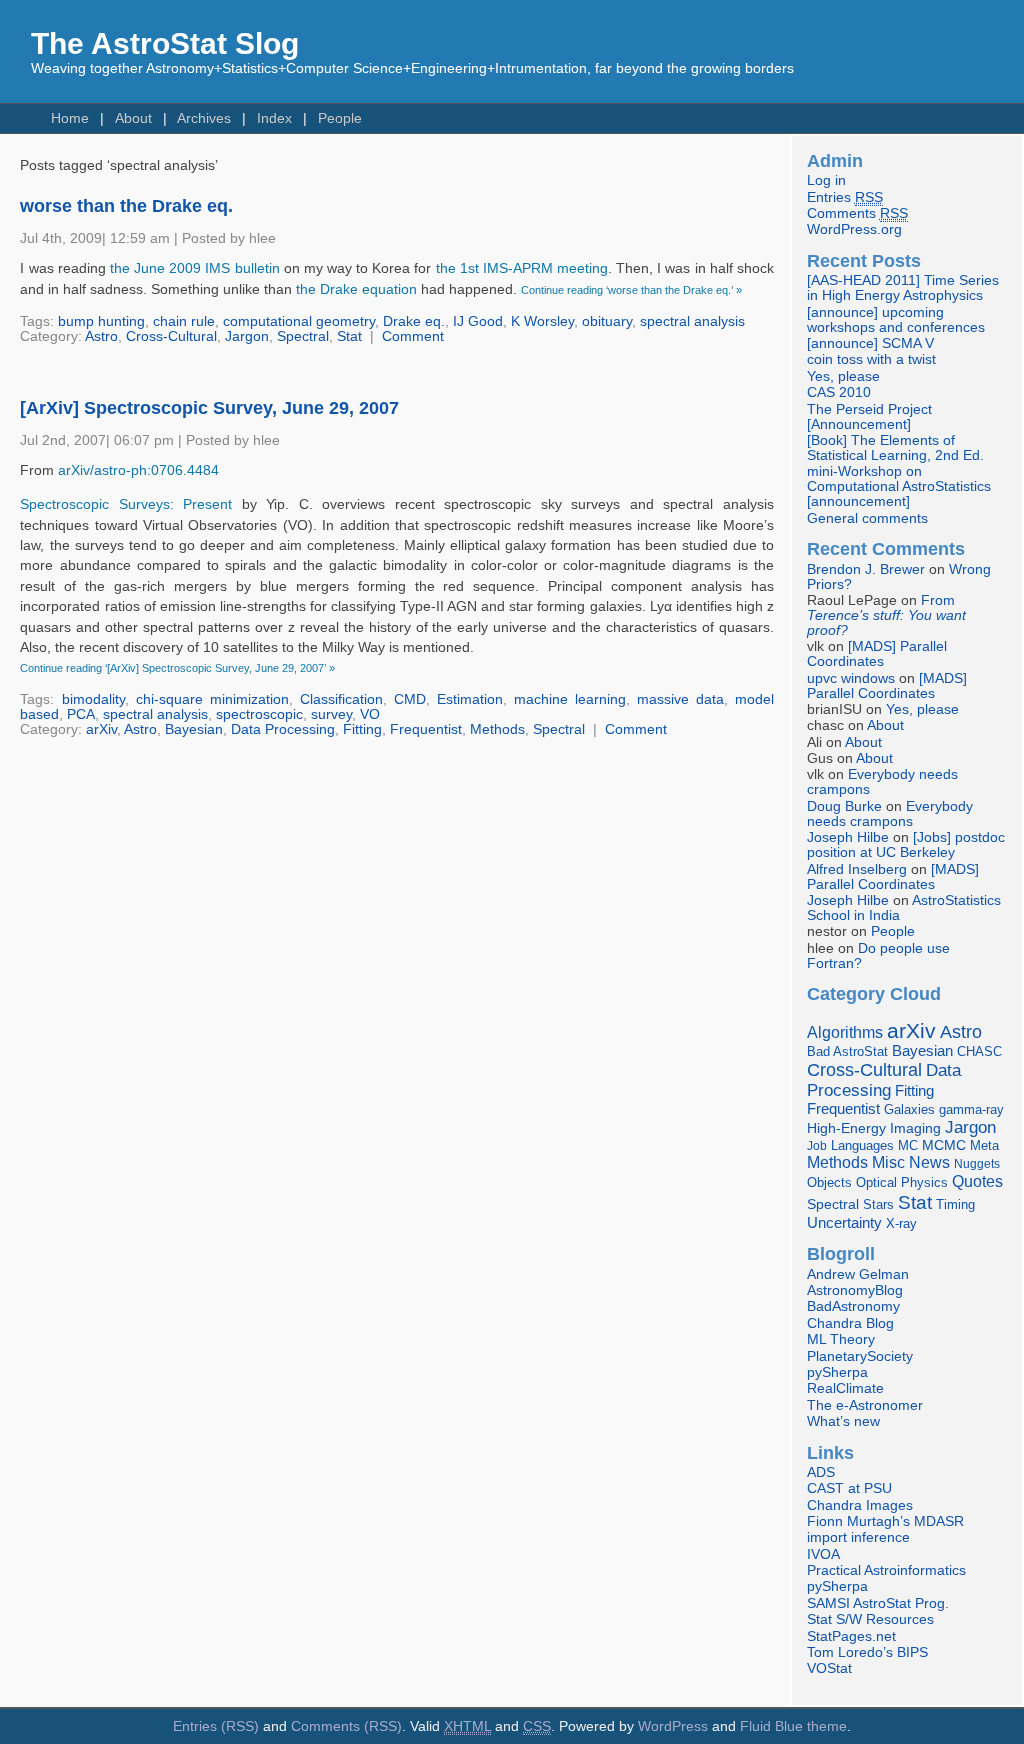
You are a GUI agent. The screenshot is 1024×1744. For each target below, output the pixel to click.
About (133, 118)
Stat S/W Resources (870, 1619)
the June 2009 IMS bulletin (195, 268)
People (340, 118)
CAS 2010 (839, 392)
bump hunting (101, 321)
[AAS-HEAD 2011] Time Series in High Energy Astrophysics (903, 288)
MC (908, 1146)
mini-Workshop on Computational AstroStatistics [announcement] (899, 486)
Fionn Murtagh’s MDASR (885, 1521)
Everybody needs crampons (890, 814)
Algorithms (845, 1032)
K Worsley (542, 321)
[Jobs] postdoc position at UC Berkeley (906, 845)
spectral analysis (692, 321)
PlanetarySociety (860, 1356)
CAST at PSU (849, 1488)
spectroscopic (259, 714)
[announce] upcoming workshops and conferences (896, 320)
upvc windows (851, 678)
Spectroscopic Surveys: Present (130, 504)
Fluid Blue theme (793, 1726)
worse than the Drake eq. (126, 206)
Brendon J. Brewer (866, 569)
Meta (984, 1146)
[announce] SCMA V (870, 343)
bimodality (93, 699)
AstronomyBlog (855, 1290)
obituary (607, 321)
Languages (862, 1145)
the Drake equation (356, 289)
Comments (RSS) (346, 1726)
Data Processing (283, 729)
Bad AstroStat (847, 1051)
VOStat (829, 1668)
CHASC (979, 1051)
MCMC (944, 1145)
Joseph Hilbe (848, 837)
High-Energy (846, 1128)
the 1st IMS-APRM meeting (522, 268)
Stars (878, 1204)
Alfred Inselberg (857, 869)
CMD (410, 699)
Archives (204, 118)
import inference (858, 1537)
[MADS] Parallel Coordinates (877, 654)
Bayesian (194, 729)
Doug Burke (844, 806)
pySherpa (837, 1372)
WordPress (673, 1726)
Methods (497, 729)
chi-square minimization (212, 699)
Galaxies (909, 1109)
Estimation (470, 699)
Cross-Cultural (171, 336)
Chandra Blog (850, 1323)
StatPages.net (851, 1636)
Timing (955, 1204)
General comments (867, 518)
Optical (876, 1182)
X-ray (901, 1223)
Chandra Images (860, 1505)
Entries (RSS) (216, 1726)
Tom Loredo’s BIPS (867, 1652)
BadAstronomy (853, 1306)
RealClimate (845, 1388)
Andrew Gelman (858, 1274)
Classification (341, 699)
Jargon (247, 336)
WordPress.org (854, 229)
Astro (101, 336)
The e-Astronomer (865, 1405)
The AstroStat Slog (165, 43)
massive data (680, 699)
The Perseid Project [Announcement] (869, 417)
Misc (888, 1162)
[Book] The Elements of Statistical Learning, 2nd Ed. (895, 448)
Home (70, 118)
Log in (826, 180)
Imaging (915, 1128)
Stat (349, 336)
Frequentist (426, 729)
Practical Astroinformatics (886, 1570)
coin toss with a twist (871, 359)
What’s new (843, 1421)
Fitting (362, 729)
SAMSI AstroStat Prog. (878, 1603)
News (929, 1162)
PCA (81, 714)
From (886, 615)
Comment (413, 336)
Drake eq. (414, 321)
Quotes (977, 1181)
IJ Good (478, 321)
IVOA (823, 1554)
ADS (821, 1472)
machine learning (570, 699)
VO (370, 714)
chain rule (184, 321)
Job (817, 1146)
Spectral (303, 336)
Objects (829, 1182)
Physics (924, 1182)
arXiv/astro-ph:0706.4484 (138, 470)
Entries (845, 197)
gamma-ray (971, 1109)
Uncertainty (844, 1222)
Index (274, 118)
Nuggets (977, 1164)
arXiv (101, 729)
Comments (857, 213)
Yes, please (843, 376)
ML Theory (841, 1339)
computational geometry (299, 321)
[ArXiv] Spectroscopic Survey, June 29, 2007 (209, 408)
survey (331, 714)
